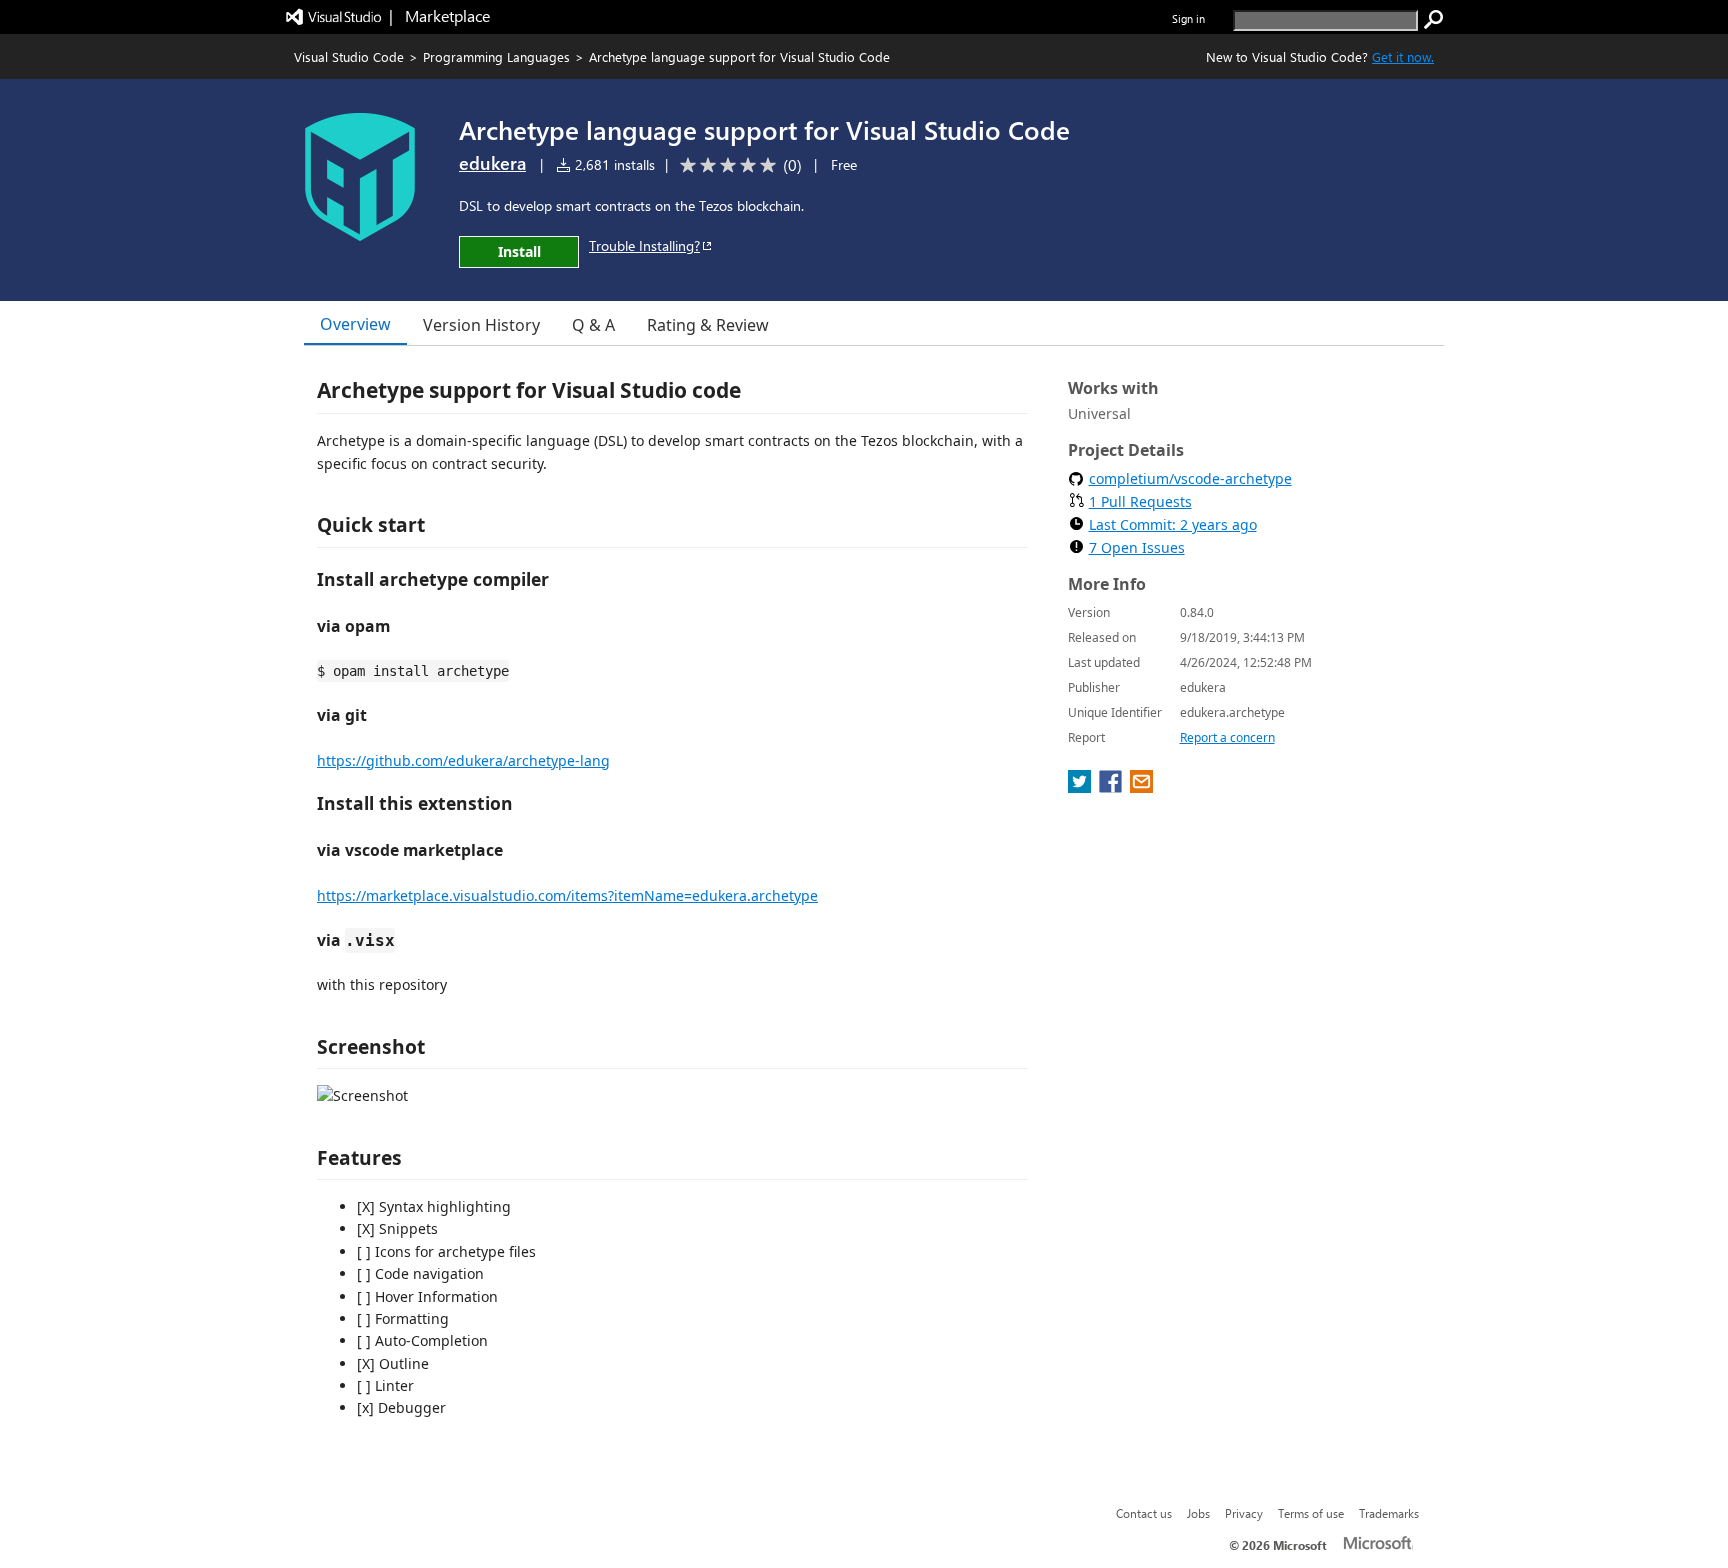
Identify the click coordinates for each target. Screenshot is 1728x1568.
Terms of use (1311, 1513)
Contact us (1144, 1513)
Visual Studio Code (349, 56)
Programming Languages (496, 56)
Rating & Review (708, 325)
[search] (1434, 20)
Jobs (1198, 1513)
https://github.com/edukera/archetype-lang (463, 760)
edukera (492, 163)
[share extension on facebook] (1112, 787)
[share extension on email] (1141, 787)
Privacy (1244, 1513)
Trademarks (1389, 1513)
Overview (355, 324)
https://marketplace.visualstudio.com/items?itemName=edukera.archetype (567, 895)
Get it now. (1403, 56)
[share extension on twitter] (1081, 787)
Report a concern (1227, 737)
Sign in (1188, 18)
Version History (481, 325)
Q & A (593, 325)
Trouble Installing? (644, 245)
